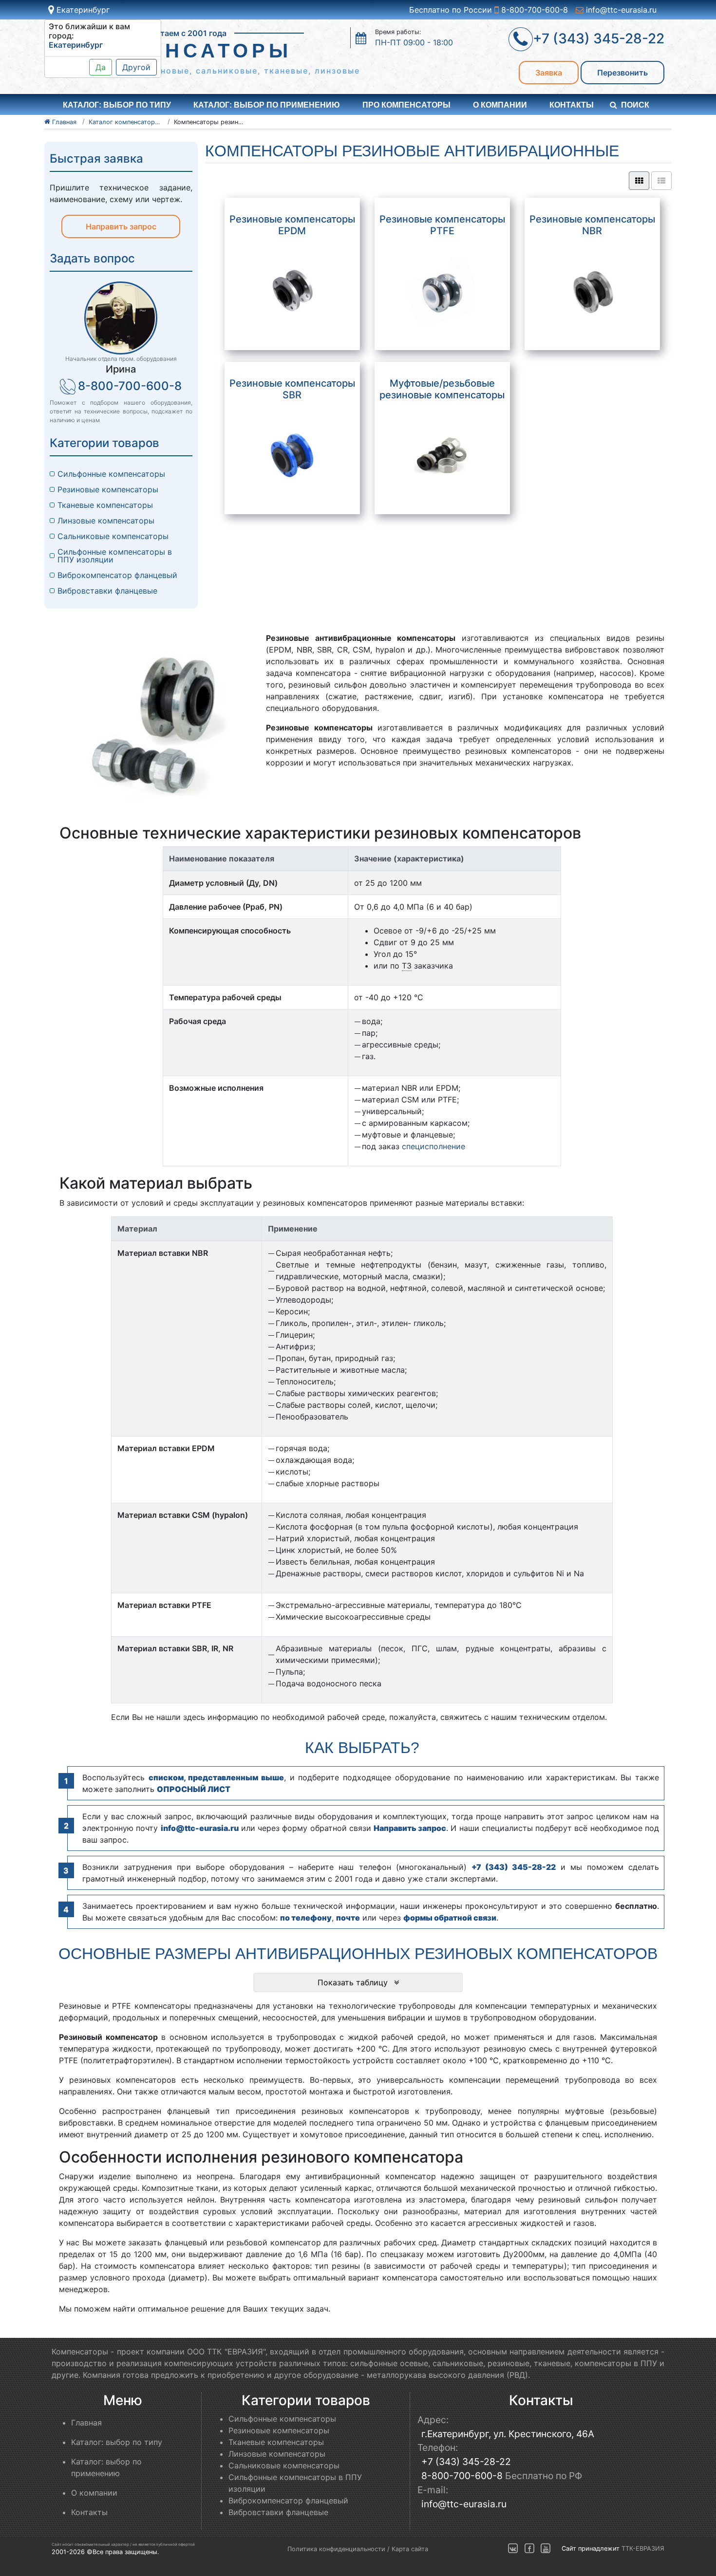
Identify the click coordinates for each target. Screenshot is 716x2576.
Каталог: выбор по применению (267, 105)
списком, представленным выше (216, 1777)
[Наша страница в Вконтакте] (513, 2548)
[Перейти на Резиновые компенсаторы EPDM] (292, 291)
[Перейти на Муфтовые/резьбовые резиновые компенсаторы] (442, 456)
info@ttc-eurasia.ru (620, 10)
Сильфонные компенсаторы (111, 474)
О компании (500, 105)
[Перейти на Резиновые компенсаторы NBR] (593, 291)
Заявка (549, 73)
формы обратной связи (450, 1918)
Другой (136, 67)
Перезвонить (622, 73)
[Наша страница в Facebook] (529, 2548)
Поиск (635, 105)
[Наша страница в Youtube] (546, 2548)
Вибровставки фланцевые (107, 591)
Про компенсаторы (406, 105)
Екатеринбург (82, 10)
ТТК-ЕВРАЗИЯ (643, 2548)
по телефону (306, 1918)
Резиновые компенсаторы (108, 489)
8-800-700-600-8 (533, 10)
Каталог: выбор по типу (117, 2442)
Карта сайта (410, 2549)
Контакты (572, 105)
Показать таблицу (354, 1982)
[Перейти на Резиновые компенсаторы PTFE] (442, 291)
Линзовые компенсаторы (106, 521)
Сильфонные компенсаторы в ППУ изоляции (115, 556)
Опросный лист (194, 1789)
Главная (86, 2423)
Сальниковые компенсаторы (113, 536)
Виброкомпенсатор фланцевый (117, 575)
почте (348, 1918)
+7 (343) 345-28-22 (514, 1867)
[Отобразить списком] (661, 181)
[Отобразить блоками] (639, 181)
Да (101, 67)
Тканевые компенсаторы (105, 505)
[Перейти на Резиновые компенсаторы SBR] (292, 456)
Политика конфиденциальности (336, 2549)
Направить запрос (121, 226)
